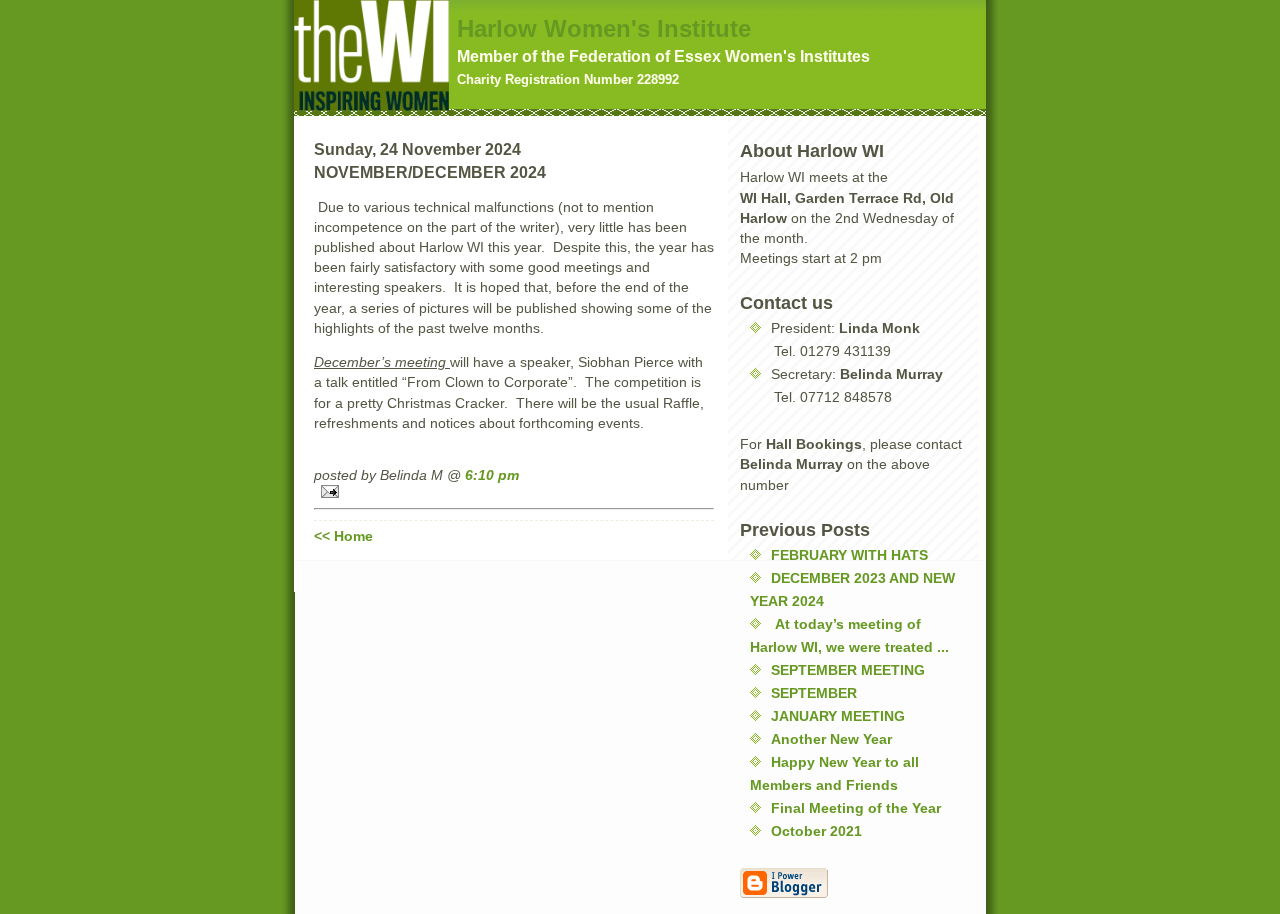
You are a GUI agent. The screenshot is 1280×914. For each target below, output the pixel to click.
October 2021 (816, 831)
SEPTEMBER (814, 693)
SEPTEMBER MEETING (848, 670)
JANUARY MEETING (838, 716)
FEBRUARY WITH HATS (849, 555)
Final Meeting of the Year (856, 808)
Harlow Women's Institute (604, 28)
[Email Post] (514, 491)
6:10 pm (492, 475)
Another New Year (831, 739)
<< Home (343, 536)
